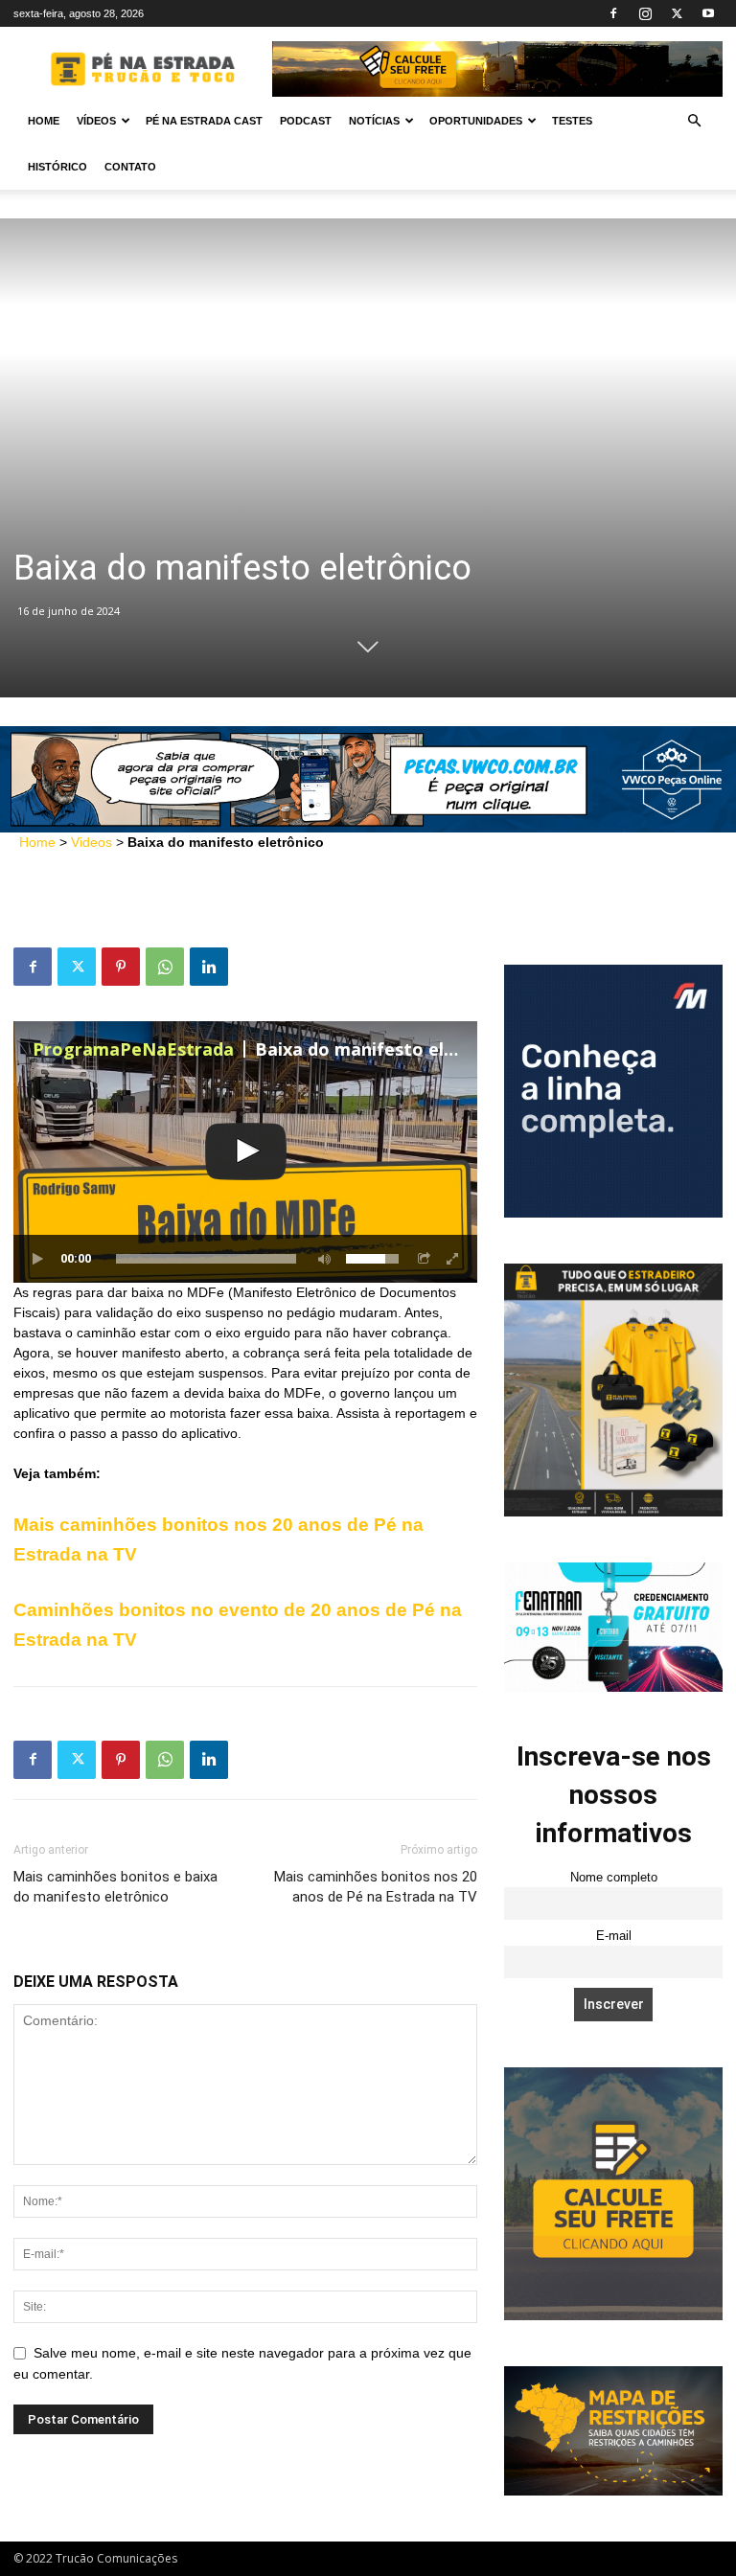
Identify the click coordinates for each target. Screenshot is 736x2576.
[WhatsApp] (165, 967)
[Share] (425, 1259)
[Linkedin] (209, 967)
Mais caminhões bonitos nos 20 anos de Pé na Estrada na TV (376, 1887)
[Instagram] (645, 13)
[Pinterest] (121, 967)
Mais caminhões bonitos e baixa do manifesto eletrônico (115, 1887)
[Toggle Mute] (321, 1259)
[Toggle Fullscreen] (453, 1259)
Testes (572, 121)
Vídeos (96, 121)
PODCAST (306, 121)
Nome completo (614, 1878)
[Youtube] (708, 13)
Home (44, 121)
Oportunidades (476, 121)
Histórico (57, 167)
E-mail (614, 1936)
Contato (130, 167)
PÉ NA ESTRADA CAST (204, 121)
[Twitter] (677, 13)
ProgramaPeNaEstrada (133, 1049)
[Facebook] (613, 13)
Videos (92, 842)
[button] (694, 121)
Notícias (374, 121)
